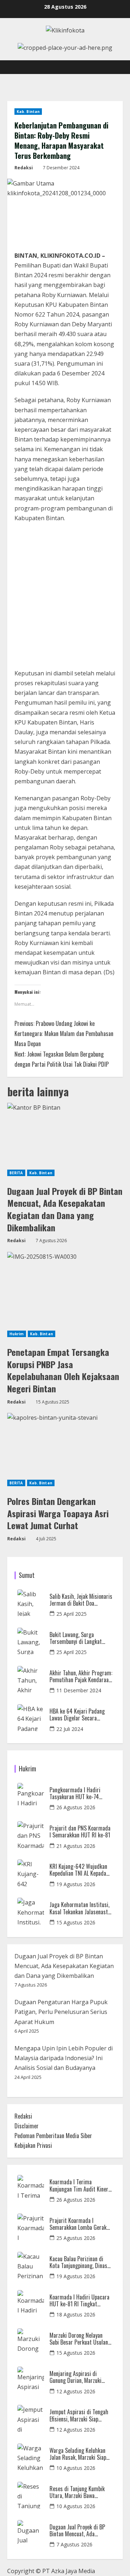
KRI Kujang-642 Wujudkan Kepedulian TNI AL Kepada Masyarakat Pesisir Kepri (78, 1870)
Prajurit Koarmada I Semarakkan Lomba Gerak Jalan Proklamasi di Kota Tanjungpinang (78, 2224)
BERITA (16, 1173)
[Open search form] (114, 67)
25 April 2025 (71, 1614)
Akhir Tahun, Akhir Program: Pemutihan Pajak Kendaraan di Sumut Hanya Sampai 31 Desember (81, 1676)
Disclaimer (27, 2126)
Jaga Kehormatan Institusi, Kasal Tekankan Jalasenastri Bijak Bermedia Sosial (81, 1908)
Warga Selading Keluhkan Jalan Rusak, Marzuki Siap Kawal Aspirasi (78, 2454)
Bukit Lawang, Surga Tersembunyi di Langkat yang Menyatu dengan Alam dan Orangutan (79, 1638)
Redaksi (24, 168)
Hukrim (17, 1334)
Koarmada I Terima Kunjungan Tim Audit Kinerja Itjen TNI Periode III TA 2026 (81, 2185)
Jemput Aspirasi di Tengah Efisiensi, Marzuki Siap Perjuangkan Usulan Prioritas (79, 2415)
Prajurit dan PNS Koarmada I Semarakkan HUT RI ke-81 (80, 1832)
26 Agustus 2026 (76, 1807)
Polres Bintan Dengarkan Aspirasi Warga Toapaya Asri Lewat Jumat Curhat (58, 1513)
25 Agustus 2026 (76, 2238)
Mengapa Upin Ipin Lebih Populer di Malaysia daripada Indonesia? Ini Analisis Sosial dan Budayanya (64, 2058)
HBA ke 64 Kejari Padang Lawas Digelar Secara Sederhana (77, 1715)
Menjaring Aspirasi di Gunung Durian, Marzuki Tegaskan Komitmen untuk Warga (79, 2377)
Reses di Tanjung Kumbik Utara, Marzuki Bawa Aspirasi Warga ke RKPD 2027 (77, 2492)
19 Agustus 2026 (76, 1884)
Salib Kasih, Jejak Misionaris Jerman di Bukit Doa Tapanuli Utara (81, 1600)
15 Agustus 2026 (76, 1922)
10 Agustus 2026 (76, 2468)
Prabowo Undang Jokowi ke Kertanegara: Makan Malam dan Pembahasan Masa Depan (64, 1034)
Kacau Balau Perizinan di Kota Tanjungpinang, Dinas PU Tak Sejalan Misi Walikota (78, 2262)
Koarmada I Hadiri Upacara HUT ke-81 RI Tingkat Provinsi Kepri (79, 2301)
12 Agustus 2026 (76, 2391)
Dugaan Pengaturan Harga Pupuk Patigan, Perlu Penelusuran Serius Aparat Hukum (61, 2012)
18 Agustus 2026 (76, 2314)
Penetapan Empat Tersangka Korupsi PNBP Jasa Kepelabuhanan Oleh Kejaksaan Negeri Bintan (63, 1370)
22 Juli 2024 (70, 1729)
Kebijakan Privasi (33, 2145)
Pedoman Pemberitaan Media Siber (53, 2136)
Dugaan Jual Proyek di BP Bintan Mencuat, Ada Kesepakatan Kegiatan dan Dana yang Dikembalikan (65, 1209)
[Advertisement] (65, 598)
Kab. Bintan (28, 112)
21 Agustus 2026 (76, 1846)
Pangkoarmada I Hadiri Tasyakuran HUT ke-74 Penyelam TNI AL (75, 1793)
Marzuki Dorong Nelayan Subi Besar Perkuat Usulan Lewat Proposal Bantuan (79, 2339)
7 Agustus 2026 (74, 2544)
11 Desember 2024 (79, 1690)
